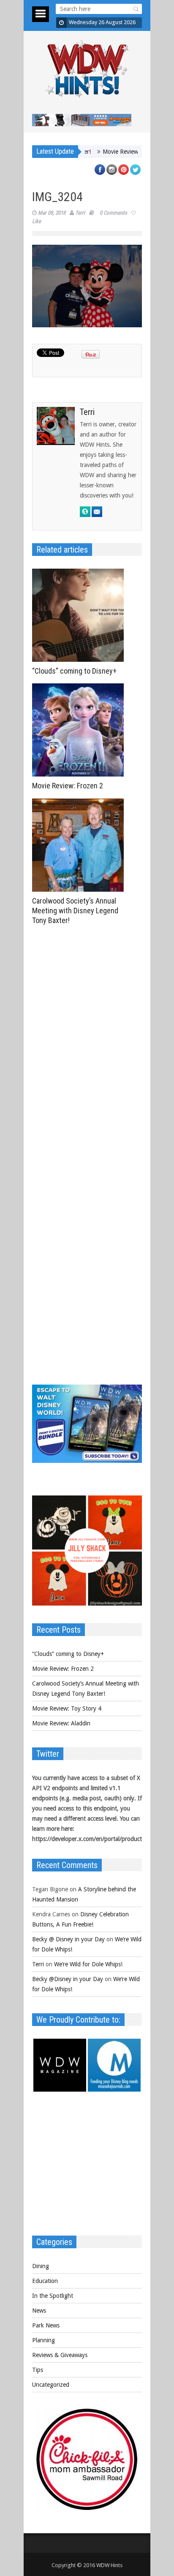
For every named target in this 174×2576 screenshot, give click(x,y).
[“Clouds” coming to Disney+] (80, 615)
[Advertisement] (87, 2168)
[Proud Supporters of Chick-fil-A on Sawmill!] (87, 2508)
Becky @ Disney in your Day (68, 1939)
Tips (38, 2370)
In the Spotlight (53, 2296)
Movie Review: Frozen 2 (68, 786)
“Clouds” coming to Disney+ (74, 671)
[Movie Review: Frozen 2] (80, 730)
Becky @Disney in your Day (68, 1979)
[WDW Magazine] (60, 2090)
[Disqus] (87, 1046)
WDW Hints (109, 2565)
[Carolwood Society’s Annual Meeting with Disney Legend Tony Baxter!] (80, 845)
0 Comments (113, 213)
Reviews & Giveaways (60, 2355)
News (39, 2311)
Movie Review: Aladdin (61, 1723)
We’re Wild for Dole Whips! (88, 1964)
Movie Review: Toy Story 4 (111, 152)
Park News (46, 2325)
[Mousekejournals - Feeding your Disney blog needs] (114, 2090)
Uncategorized (51, 2385)
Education (45, 2281)
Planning (43, 2340)
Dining (41, 2266)
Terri (80, 213)
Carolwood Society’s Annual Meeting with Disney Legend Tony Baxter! (75, 911)
